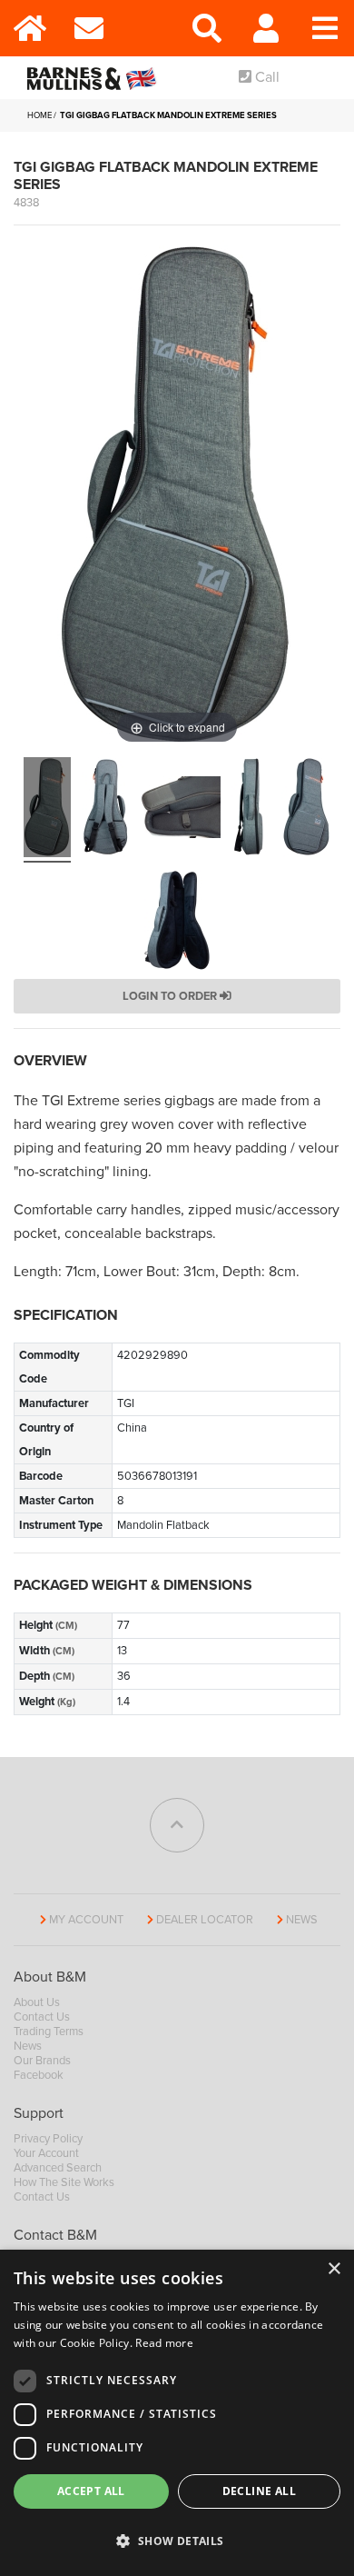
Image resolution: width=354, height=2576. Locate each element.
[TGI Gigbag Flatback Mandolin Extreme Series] (47, 810)
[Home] (29, 28)
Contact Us (42, 2017)
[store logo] (95, 78)
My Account (86, 1920)
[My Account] (265, 28)
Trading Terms (49, 2032)
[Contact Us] (88, 28)
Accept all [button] (91, 2491)
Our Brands (42, 2061)
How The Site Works (64, 2182)
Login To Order (171, 996)
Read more (164, 2343)
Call (265, 77)
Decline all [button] (259, 2491)
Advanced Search (58, 2168)
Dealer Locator (205, 1920)
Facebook (39, 2075)
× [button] (334, 2269)
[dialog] (177, 2413)
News (302, 1920)
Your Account (46, 2153)
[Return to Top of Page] (177, 1825)
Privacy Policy (48, 2139)
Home (39, 115)
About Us (37, 2002)
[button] (177, 2541)
